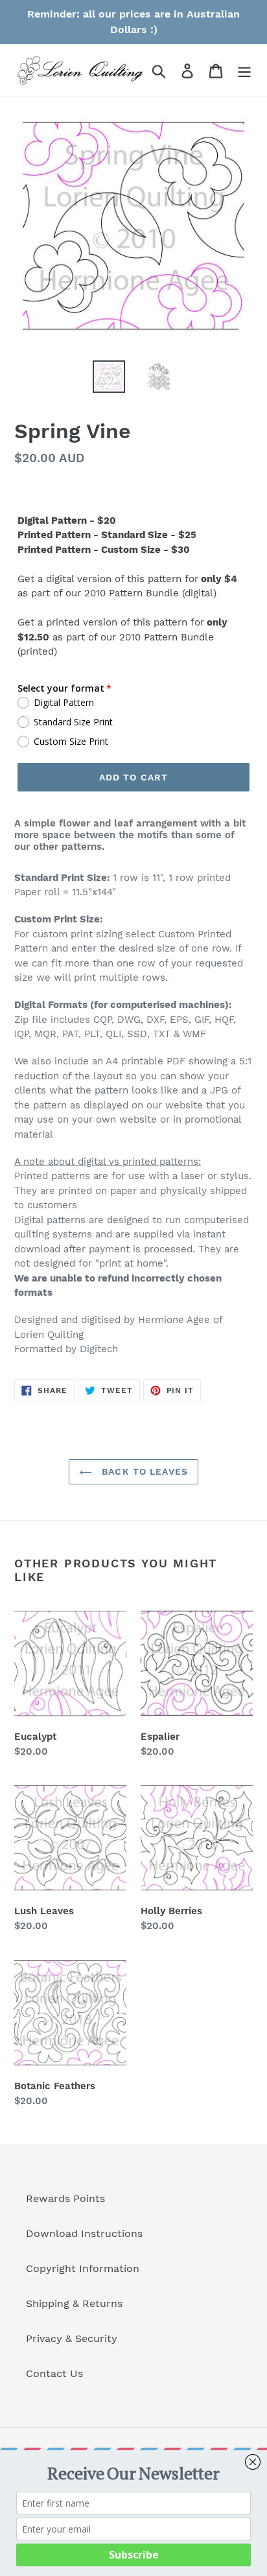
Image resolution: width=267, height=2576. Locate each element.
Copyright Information (83, 2268)
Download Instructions (84, 2233)
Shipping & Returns (74, 2303)
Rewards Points (65, 2198)
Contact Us (54, 2373)
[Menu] (244, 70)
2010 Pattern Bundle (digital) (150, 593)
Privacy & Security (72, 2338)
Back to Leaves (143, 1471)
